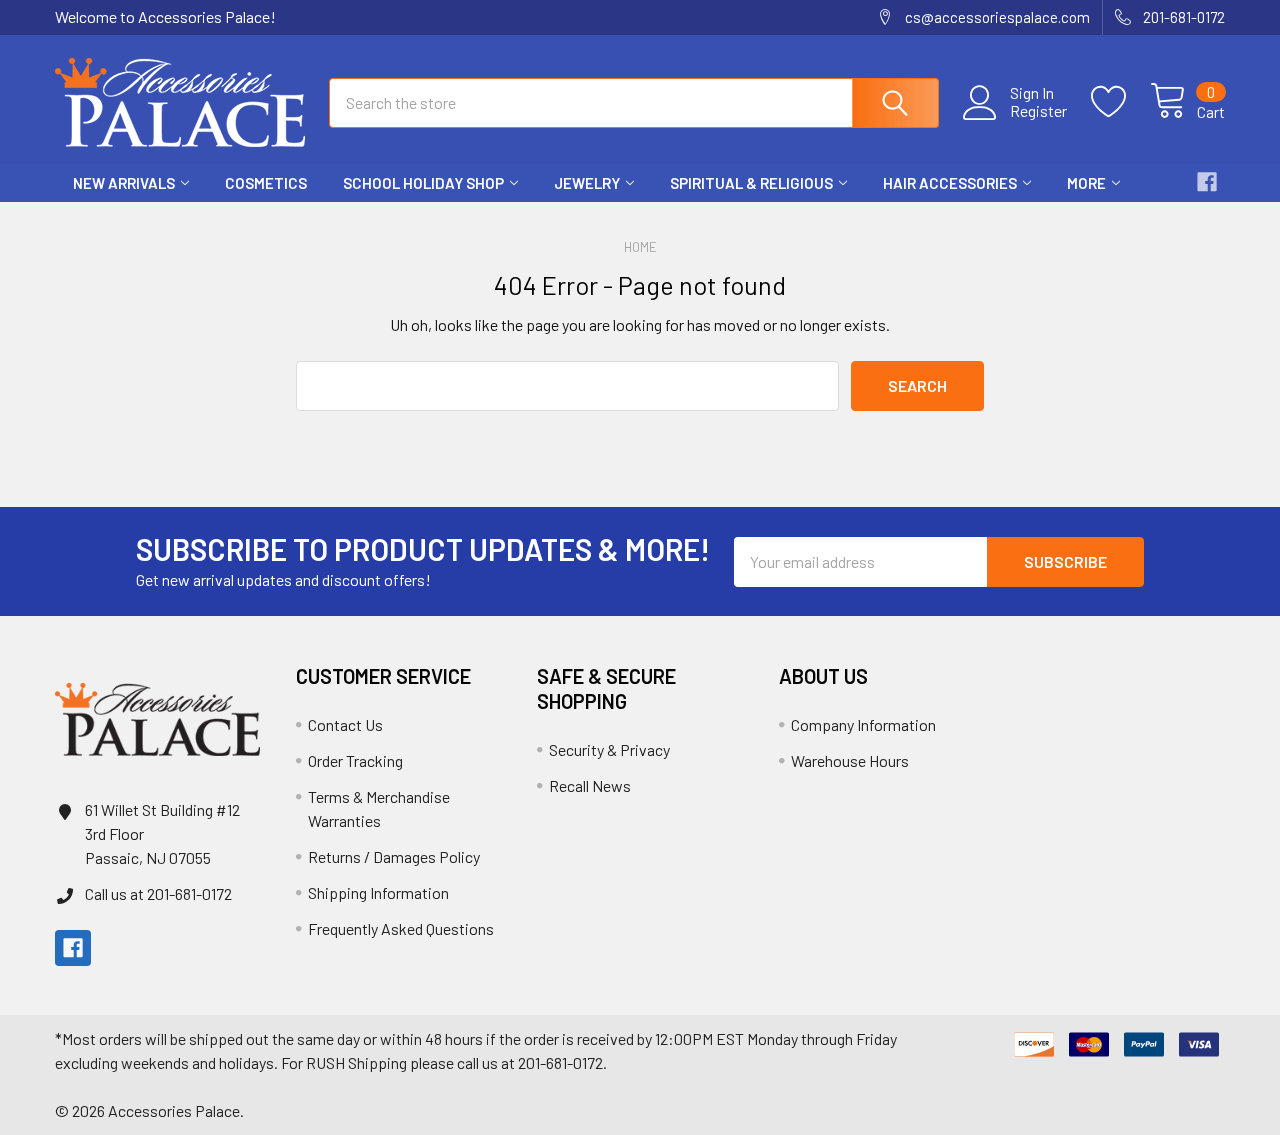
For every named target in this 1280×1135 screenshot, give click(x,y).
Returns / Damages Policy (394, 856)
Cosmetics (266, 183)
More (1086, 183)
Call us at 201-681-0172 (158, 893)
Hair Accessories (950, 183)
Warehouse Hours (850, 760)
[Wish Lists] (1120, 102)
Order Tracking (355, 760)
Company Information (863, 724)
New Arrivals (124, 183)
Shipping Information (378, 892)
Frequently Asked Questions (401, 928)
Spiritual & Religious (751, 183)
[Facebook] (1207, 182)
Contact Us (345, 724)
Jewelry (587, 183)
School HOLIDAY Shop (423, 183)
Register (1038, 111)
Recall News (590, 785)
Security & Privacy (609, 749)
